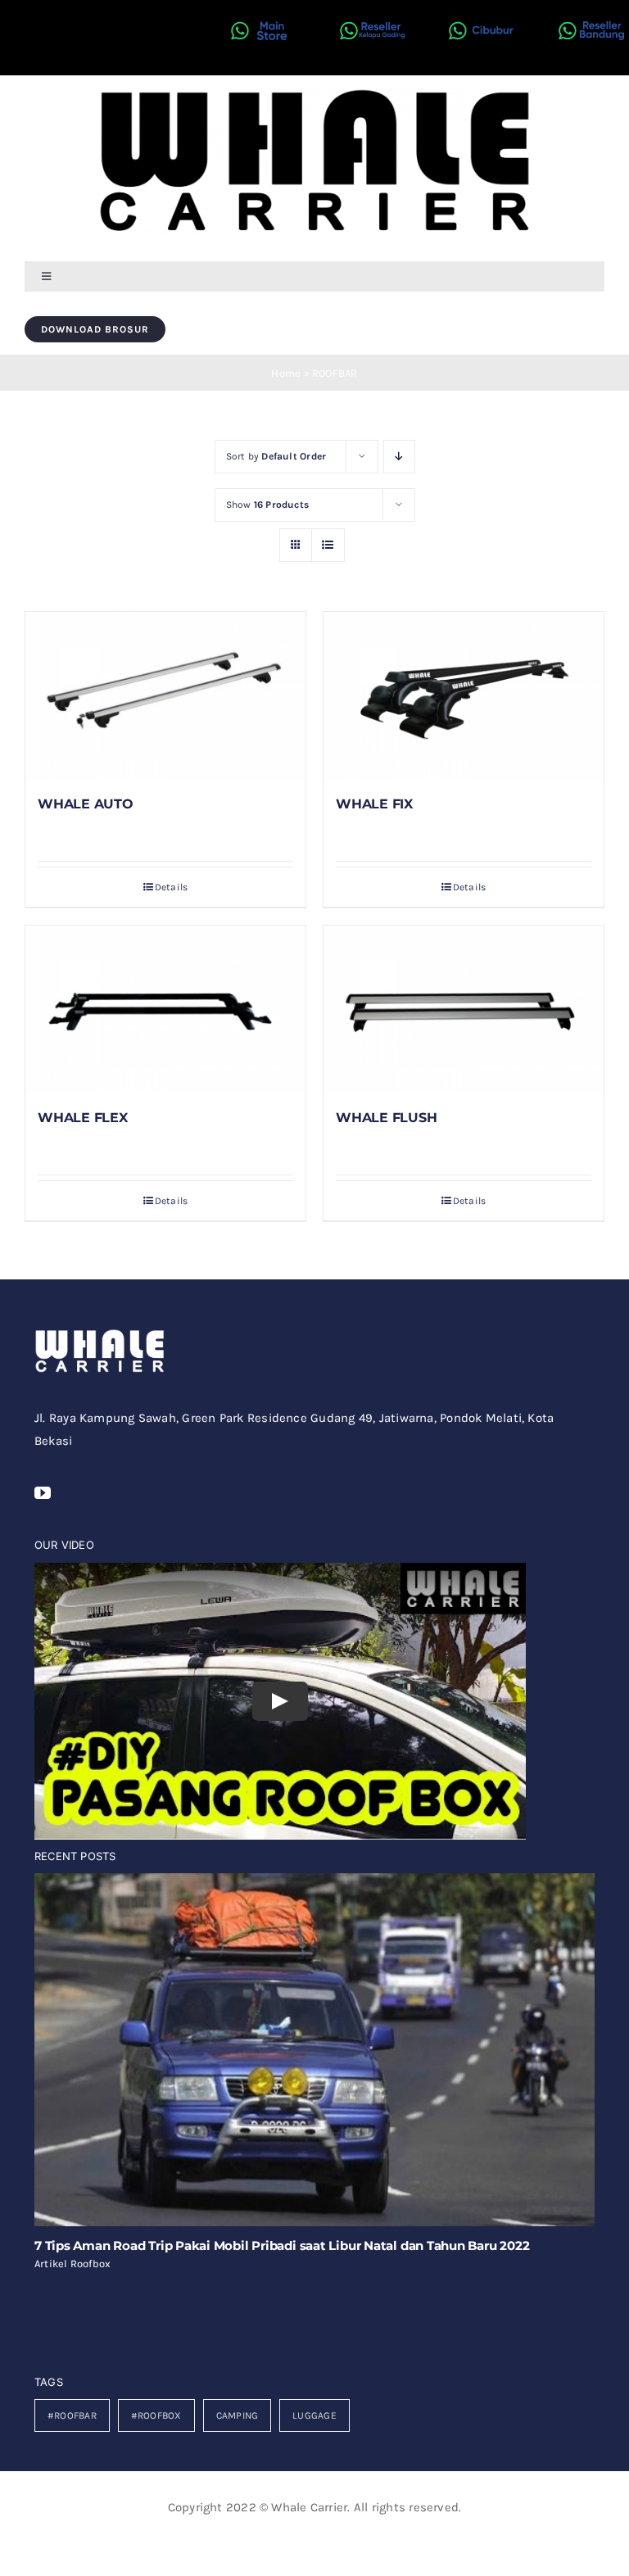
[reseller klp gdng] (369, 14)
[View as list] (328, 545)
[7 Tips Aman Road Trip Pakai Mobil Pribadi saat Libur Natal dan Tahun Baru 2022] (314, 2050)
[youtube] (43, 1493)
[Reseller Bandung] (587, 14)
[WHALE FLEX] (165, 1010)
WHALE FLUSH (386, 1118)
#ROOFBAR (72, 2415)
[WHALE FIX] (464, 696)
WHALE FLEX (83, 1118)
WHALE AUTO (86, 804)
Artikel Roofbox (72, 2264)
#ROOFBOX (156, 2415)
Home (286, 373)
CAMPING (238, 2415)
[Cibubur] (477, 14)
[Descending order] (399, 457)
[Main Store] (260, 14)
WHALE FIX (374, 804)
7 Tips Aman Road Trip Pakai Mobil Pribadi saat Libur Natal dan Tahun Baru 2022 (282, 2246)
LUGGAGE (314, 2415)
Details (172, 887)
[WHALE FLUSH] (464, 1010)
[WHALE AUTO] (165, 696)
